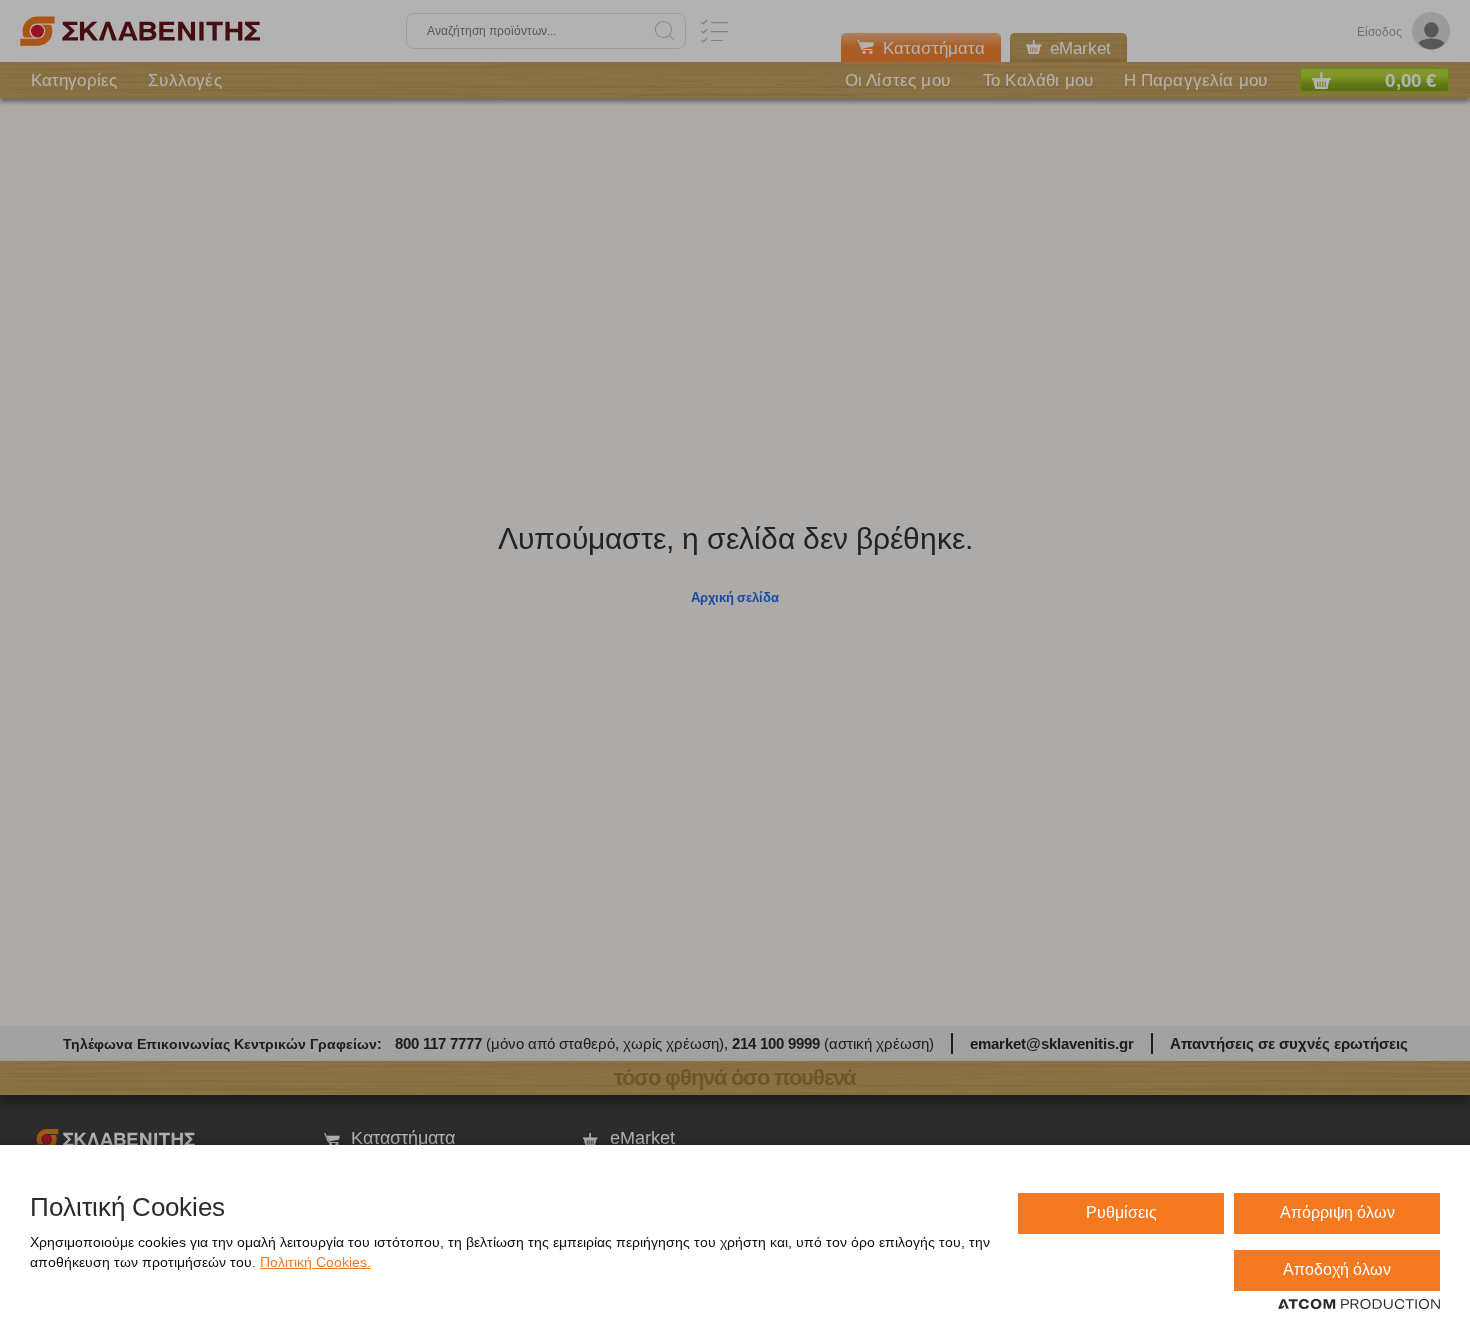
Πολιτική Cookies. (315, 1262)
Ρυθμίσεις (1121, 1212)
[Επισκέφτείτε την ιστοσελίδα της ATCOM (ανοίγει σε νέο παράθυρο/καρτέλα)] (1359, 1305)
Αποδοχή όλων (1337, 1269)
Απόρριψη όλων (1337, 1212)
